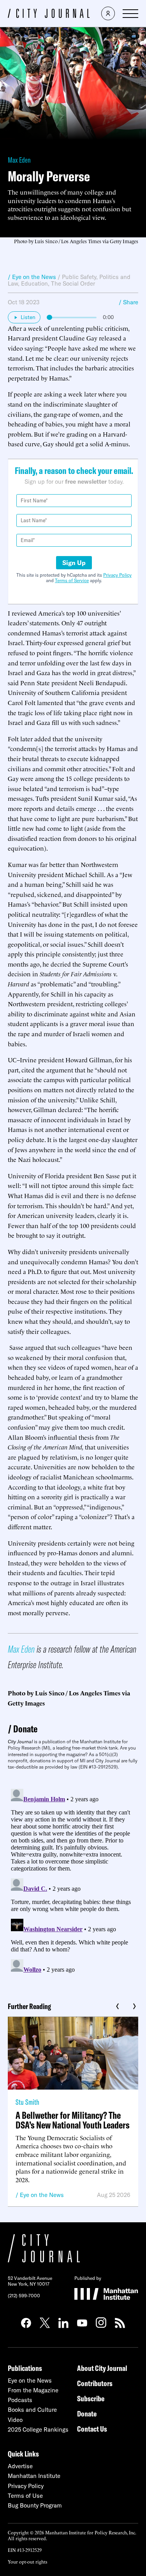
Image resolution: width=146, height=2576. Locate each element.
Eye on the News (42, 2195)
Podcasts (20, 2400)
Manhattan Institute (34, 2476)
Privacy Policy (117, 575)
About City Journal (102, 2368)
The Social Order (73, 283)
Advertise (20, 2466)
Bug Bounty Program (35, 2505)
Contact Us (92, 2429)
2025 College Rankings (38, 2429)
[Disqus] (73, 1883)
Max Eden (19, 160)
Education (34, 283)
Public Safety (79, 277)
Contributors (95, 2383)
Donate (25, 1729)
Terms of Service (72, 580)
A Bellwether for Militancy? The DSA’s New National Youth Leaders (73, 2120)
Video (15, 2420)
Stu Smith (27, 2102)
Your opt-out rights (27, 2561)
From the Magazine (33, 2390)
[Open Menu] (130, 14)
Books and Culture (32, 2410)
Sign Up (74, 563)
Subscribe (91, 2398)
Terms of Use (25, 2496)
